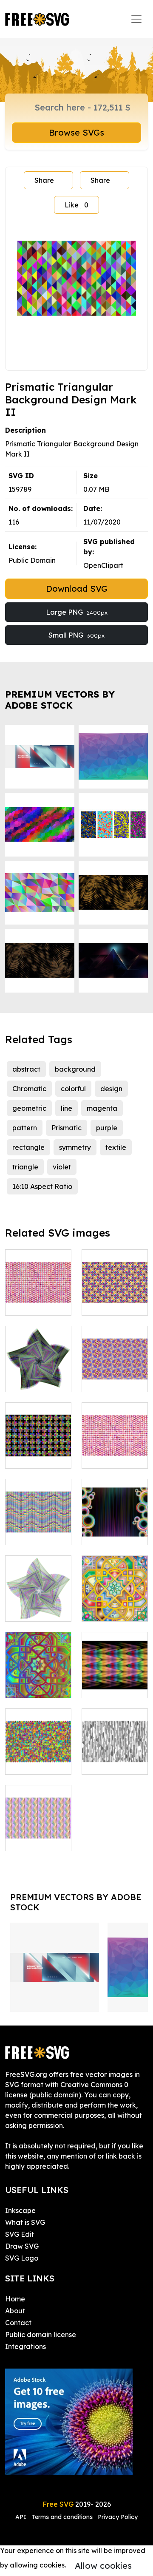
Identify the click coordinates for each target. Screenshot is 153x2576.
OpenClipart (103, 565)
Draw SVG (22, 2246)
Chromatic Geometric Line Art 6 (38, 1676)
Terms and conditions (62, 2517)
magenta (102, 1108)
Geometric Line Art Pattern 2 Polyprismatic (38, 1441)
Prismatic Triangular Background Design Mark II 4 (115, 1742)
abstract (26, 1069)
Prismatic (67, 1128)
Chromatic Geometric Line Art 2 (115, 1600)
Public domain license (41, 2335)
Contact (18, 2323)
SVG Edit (20, 2234)
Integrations (25, 2346)
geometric (29, 1108)
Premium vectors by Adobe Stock (60, 700)
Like (76, 205)
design (111, 1089)
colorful (73, 1089)
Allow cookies (103, 2566)
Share (44, 180)
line (67, 1108)
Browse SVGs (76, 132)
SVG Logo (22, 2258)
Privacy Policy (118, 2517)
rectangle (28, 1147)
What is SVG (25, 2222)
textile (116, 1147)
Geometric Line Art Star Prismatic (38, 1370)
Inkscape (20, 2210)
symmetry (75, 1147)
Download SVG (77, 589)
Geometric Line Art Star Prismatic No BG (38, 1594)
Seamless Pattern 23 (115, 1299)
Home (15, 2299)
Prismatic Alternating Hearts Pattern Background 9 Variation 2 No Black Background (38, 1268)
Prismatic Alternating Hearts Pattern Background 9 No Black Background (115, 1426)
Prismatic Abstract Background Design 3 (38, 1748)
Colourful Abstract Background (115, 1523)
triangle (25, 1167)
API (22, 2517)
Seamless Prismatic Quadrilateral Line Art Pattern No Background (38, 1814)
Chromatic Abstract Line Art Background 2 (115, 1671)
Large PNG (77, 612)
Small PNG (76, 635)
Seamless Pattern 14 (115, 1375)
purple (107, 1128)
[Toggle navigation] (136, 19)
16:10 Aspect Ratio (42, 1186)
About (15, 2311)
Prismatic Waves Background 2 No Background (38, 1513)
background (75, 1069)
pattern (25, 1128)
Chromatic (29, 1089)
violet (62, 1167)
